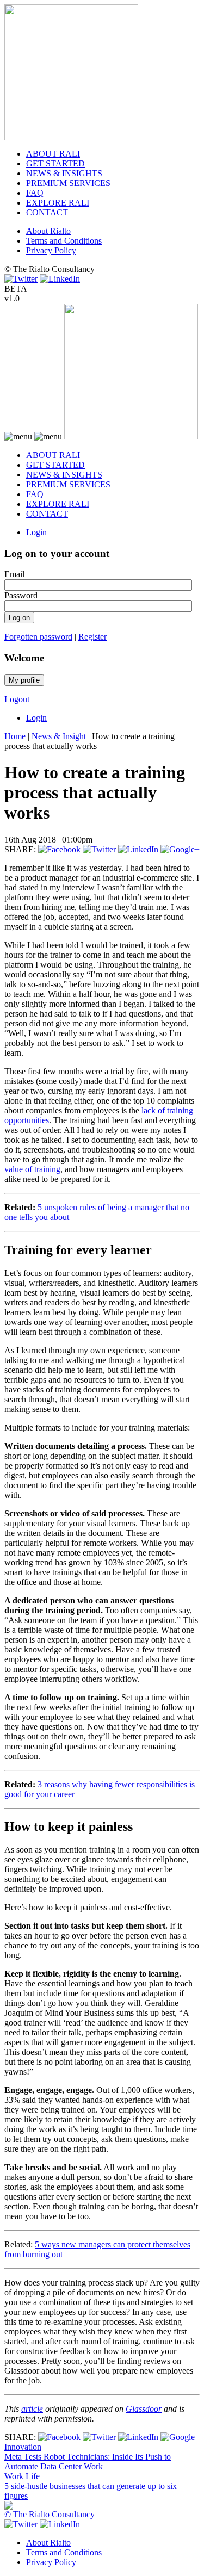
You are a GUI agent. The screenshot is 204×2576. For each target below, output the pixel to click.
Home (15, 736)
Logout (17, 699)
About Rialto (48, 231)
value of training (32, 1169)
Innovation (23, 2447)
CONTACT (47, 212)
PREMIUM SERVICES (68, 183)
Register (92, 637)
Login (36, 532)
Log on (19, 618)
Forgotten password (38, 637)
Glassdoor (144, 2409)
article (32, 2409)
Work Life (22, 2476)
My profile (24, 680)
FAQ (35, 193)
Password (21, 595)
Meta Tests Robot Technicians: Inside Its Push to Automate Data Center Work (88, 2462)
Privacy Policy (51, 250)
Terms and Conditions (64, 241)
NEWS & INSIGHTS (64, 173)
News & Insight (59, 736)
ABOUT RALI (53, 154)
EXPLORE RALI (58, 203)
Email (14, 574)
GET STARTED (55, 163)
